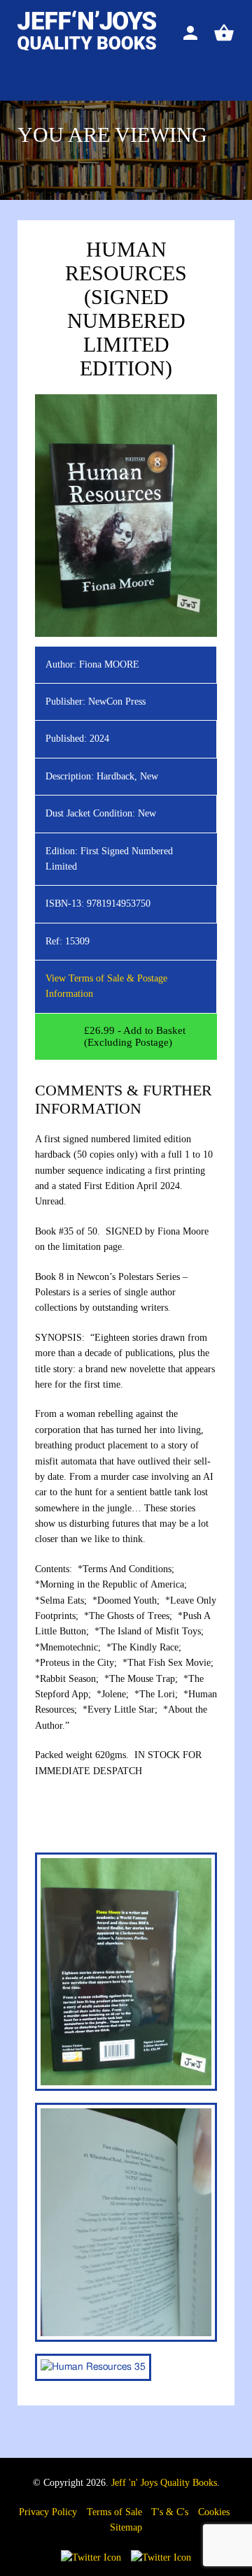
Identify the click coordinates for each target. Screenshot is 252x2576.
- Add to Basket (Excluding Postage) (135, 1036)
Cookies (214, 2512)
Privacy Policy (48, 2512)
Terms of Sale (114, 2512)
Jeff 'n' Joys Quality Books (164, 2483)
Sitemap (126, 2527)
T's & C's (170, 2512)
